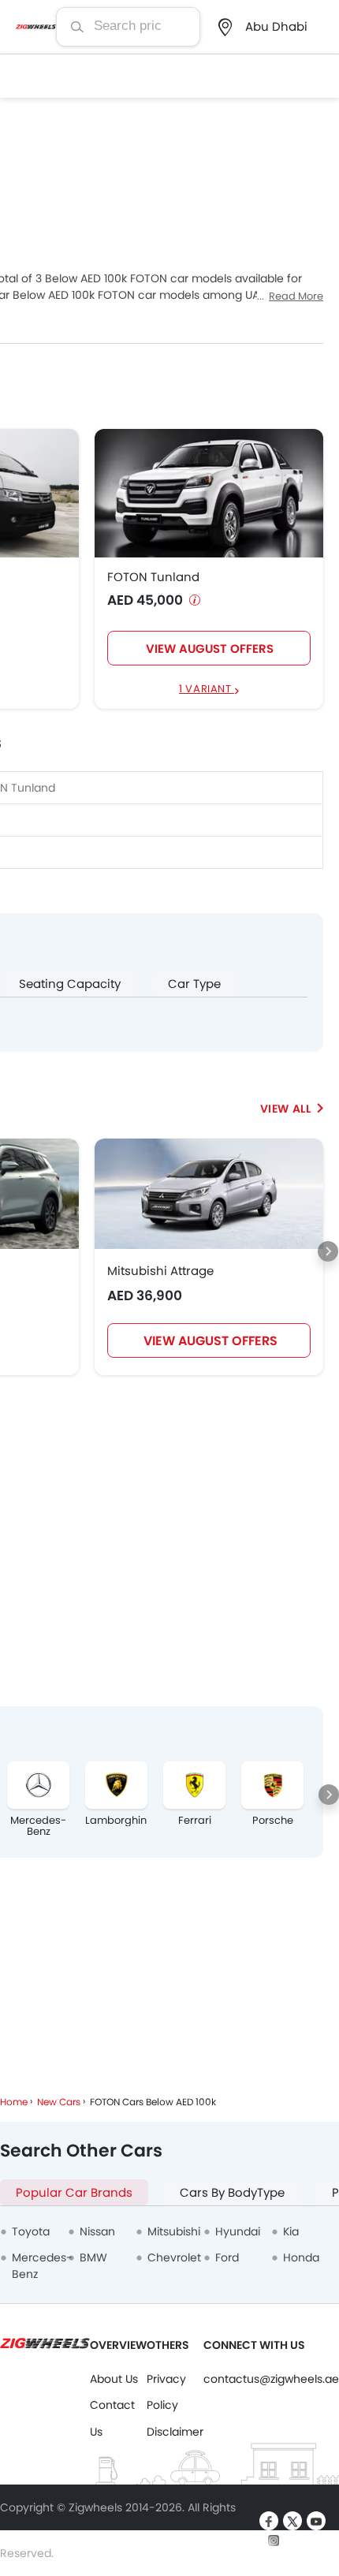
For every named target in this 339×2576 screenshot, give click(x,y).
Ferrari (195, 1821)
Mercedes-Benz (38, 1826)
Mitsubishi (174, 2231)
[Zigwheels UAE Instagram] (274, 2540)
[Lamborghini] (116, 1785)
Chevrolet (174, 2257)
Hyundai (238, 2231)
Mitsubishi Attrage (160, 1271)
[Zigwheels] (36, 27)
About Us (114, 2379)
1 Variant (207, 690)
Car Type (194, 984)
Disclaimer (175, 2432)
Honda (301, 2257)
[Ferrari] (194, 1785)
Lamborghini (116, 1821)
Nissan (97, 2231)
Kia (291, 2231)
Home (14, 2102)
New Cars (59, 2102)
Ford (227, 2257)
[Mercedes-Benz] (38, 1785)
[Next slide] (328, 1251)
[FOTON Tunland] (209, 492)
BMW (93, 2257)
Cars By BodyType (232, 2192)
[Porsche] (272, 1785)
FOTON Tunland (153, 577)
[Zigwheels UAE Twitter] (292, 2521)
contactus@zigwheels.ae (271, 2379)
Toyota (31, 2231)
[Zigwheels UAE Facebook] (269, 2521)
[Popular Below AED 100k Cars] (292, 1109)
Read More (296, 296)
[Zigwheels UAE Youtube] (316, 2521)
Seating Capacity (70, 984)
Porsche (273, 1821)
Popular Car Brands (74, 2192)
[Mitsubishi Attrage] (209, 1194)
